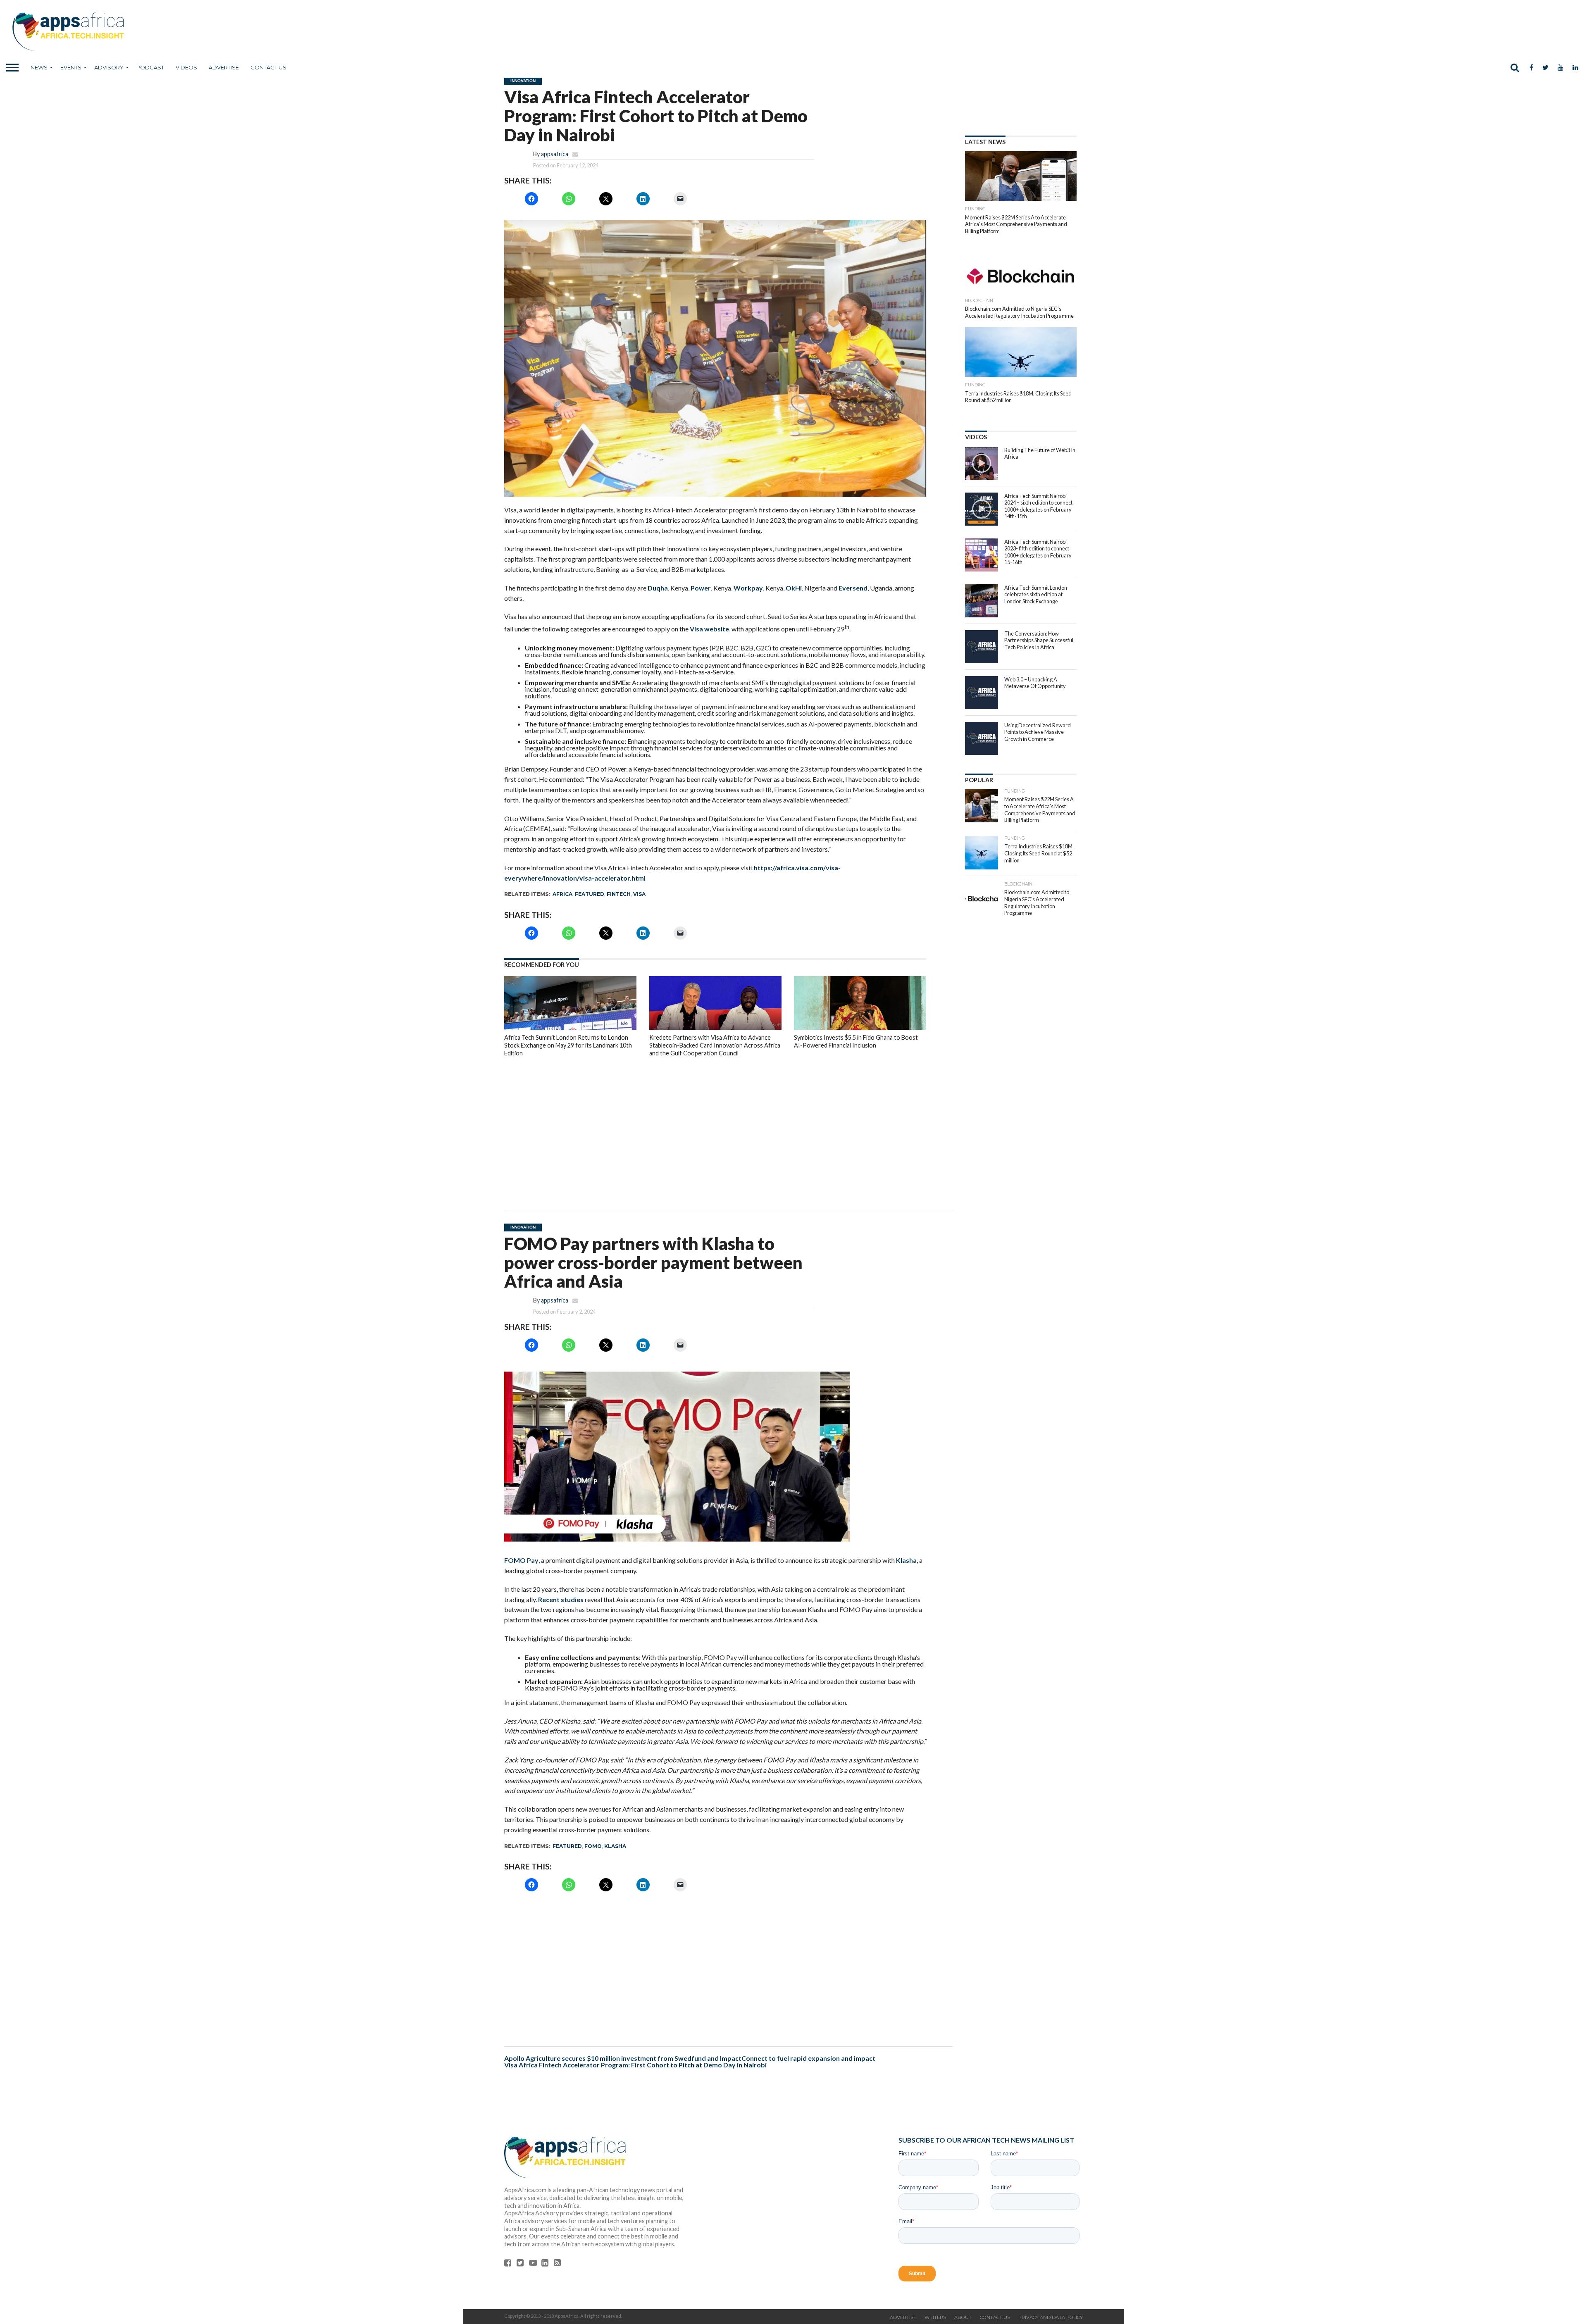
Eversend (853, 588)
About (963, 2317)
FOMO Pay (521, 1560)
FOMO (593, 1846)
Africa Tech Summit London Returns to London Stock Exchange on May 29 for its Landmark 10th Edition (568, 1045)
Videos (186, 67)
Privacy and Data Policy (1051, 2317)
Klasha (906, 1560)
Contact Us (268, 67)
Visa (639, 894)
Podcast (150, 67)
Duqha (658, 588)
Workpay (748, 588)
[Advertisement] (715, 1127)
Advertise (224, 67)
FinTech (619, 894)
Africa (562, 894)
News (39, 67)
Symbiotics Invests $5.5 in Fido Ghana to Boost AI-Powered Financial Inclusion (856, 1041)
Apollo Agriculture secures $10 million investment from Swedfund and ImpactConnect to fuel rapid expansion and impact (690, 2058)
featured (590, 894)
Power (701, 588)
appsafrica (555, 154)
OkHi (794, 588)
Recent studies (561, 1599)
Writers (935, 2317)
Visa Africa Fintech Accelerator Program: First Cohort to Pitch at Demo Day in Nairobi (636, 2065)
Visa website (709, 629)
